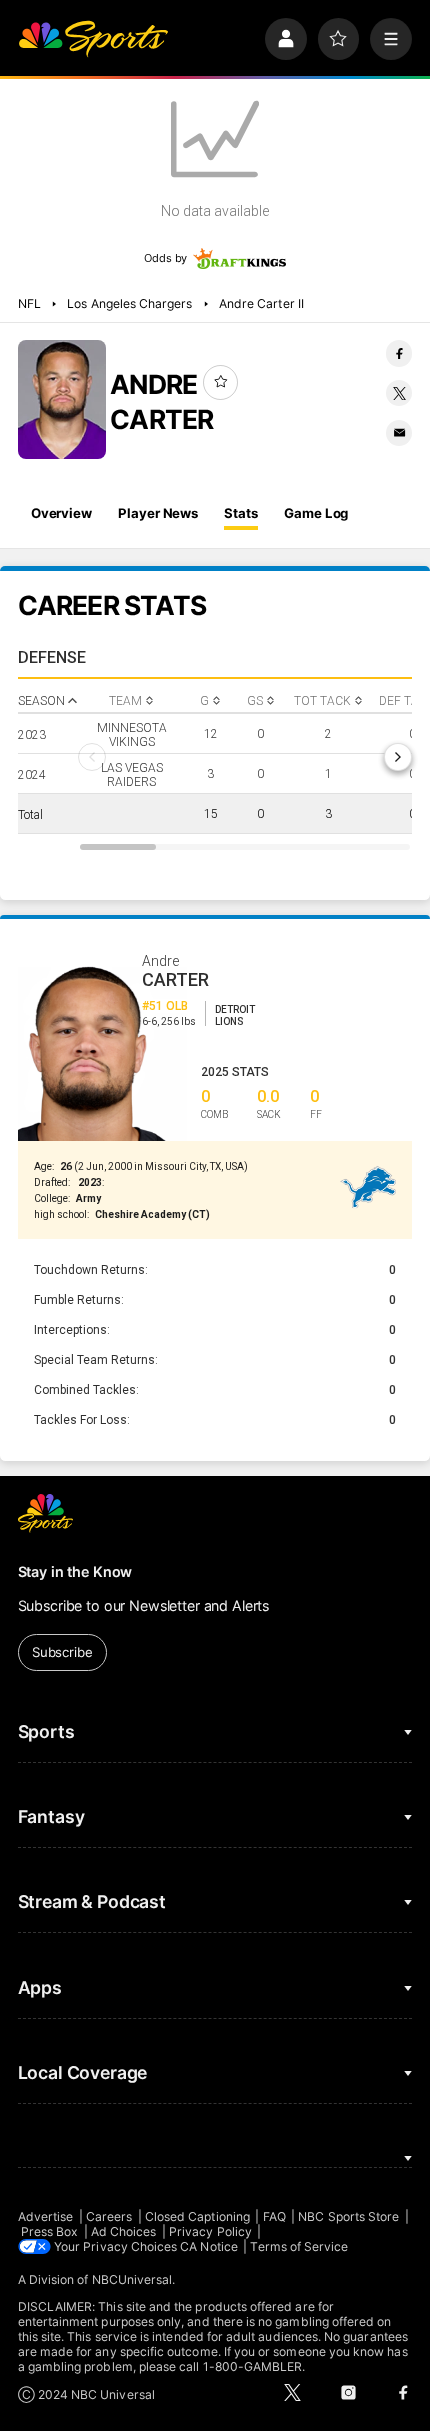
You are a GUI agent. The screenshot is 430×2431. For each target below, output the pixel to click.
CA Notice (209, 2246)
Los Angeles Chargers (129, 303)
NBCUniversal (132, 2279)
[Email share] (399, 433)
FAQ (274, 2216)
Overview (61, 513)
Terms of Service (299, 2246)
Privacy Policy (210, 2231)
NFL (29, 303)
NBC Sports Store (348, 2216)
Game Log (316, 513)
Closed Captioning (197, 2216)
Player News (158, 513)
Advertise (46, 2216)
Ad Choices (124, 2231)
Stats (240, 513)
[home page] (93, 39)
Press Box (50, 2231)
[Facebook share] (399, 353)
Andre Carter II (261, 303)
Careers (109, 2216)
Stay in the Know (75, 1571)
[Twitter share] (399, 393)
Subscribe (62, 1652)
